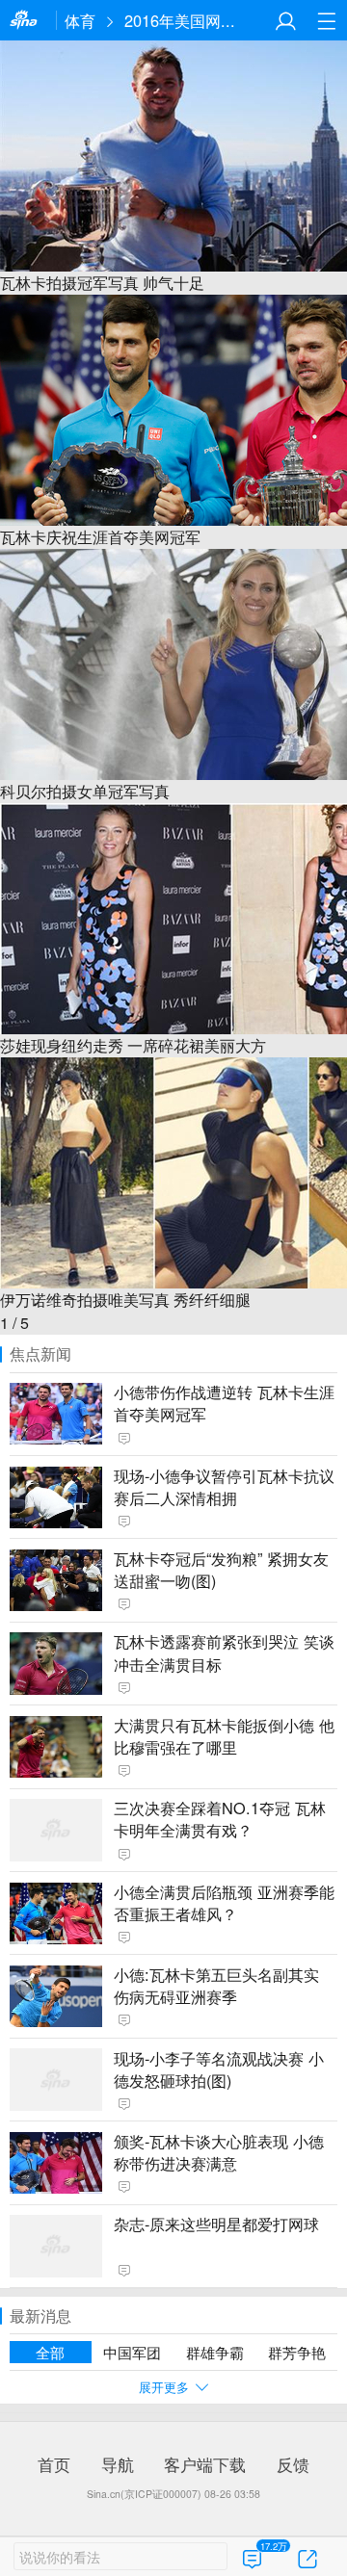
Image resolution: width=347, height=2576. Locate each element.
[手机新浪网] (28, 21)
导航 (118, 2464)
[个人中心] (286, 21)
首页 (54, 2464)
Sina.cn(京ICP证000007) (144, 2494)
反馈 (293, 2464)
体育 (80, 20)
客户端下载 (205, 2464)
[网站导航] (326, 21)
